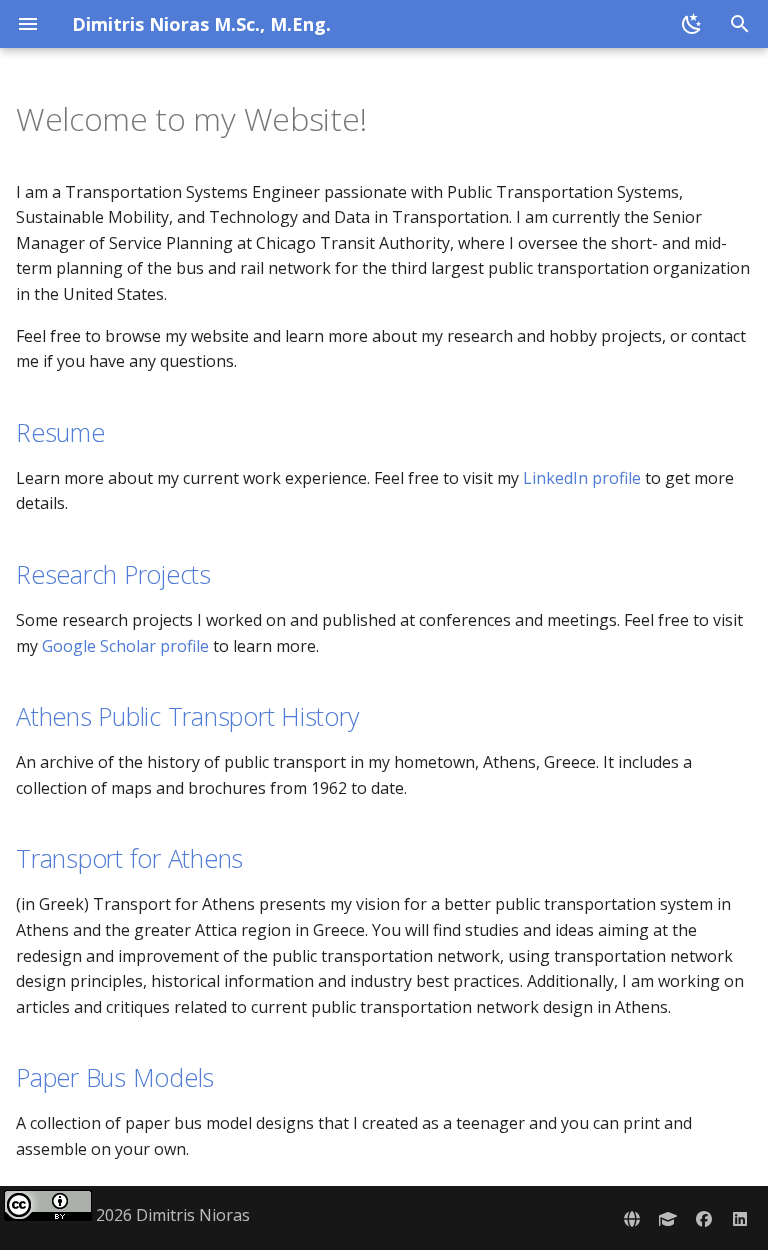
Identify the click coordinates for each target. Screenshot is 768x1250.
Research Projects (113, 574)
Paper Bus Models (115, 1077)
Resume (60, 432)
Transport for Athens (129, 858)
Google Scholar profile (125, 646)
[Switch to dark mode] (692, 24)
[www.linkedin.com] (740, 1218)
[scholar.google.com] (668, 1218)
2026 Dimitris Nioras (171, 1215)
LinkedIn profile (582, 478)
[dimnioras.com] (632, 1218)
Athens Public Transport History (187, 716)
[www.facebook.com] (704, 1218)
